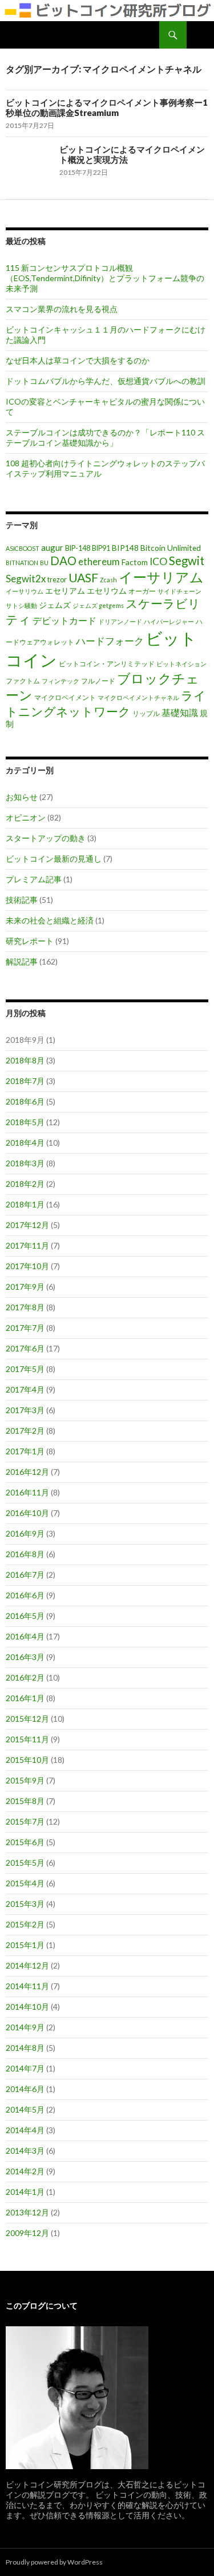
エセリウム (107, 591)
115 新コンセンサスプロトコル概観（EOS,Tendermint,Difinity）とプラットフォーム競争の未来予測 (105, 278)
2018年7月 (25, 1081)
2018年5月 (25, 1122)
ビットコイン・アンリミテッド (107, 664)
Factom (135, 562)
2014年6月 (25, 2089)
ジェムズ (55, 605)
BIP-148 (78, 548)
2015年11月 (27, 1739)
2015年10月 (27, 1760)
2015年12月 (27, 1719)
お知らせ (22, 797)
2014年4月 (25, 2130)
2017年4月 (25, 1389)
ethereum (99, 561)
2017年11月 (27, 1245)
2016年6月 (25, 1595)
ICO (158, 561)
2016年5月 (25, 1616)
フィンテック (60, 681)
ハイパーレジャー (169, 621)
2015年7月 (25, 1821)
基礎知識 (180, 712)
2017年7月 (25, 1328)
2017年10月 (27, 1266)
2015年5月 (25, 1863)
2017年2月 (25, 1431)
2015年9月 (25, 1780)
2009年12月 (27, 2233)
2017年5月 (25, 1369)
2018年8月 (25, 1060)
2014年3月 (25, 2151)
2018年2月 (25, 1184)
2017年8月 (25, 1307)
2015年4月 (25, 1883)
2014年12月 (27, 1965)
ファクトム (23, 681)
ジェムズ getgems (98, 605)
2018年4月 (25, 1143)
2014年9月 (25, 2027)
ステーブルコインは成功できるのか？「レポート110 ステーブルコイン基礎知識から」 (105, 437)
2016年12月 (27, 1472)
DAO (63, 561)
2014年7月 (25, 2068)
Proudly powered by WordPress (54, 2562)
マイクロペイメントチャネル (138, 697)
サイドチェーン (179, 591)
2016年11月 (27, 1492)
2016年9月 (25, 1533)
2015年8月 (25, 1801)
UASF (83, 578)
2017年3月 (25, 1410)
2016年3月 (25, 1657)
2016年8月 (25, 1554)
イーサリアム (161, 577)
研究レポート (30, 941)
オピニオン (26, 817)
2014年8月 (25, 2048)
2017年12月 (27, 1225)
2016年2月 (25, 1677)
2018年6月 (25, 1101)
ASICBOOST (23, 548)
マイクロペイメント (65, 697)
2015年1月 (25, 1945)
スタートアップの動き (46, 838)
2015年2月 (25, 1924)
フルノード (98, 681)
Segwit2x (26, 579)
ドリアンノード (120, 621)
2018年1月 (25, 1204)
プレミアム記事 (34, 879)
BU (44, 563)
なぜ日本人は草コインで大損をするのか (78, 360)
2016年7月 (25, 1575)
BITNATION (22, 563)
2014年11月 (27, 1986)
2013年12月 (27, 2212)
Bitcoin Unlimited (171, 548)
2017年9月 (25, 1287)
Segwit (187, 561)
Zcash (108, 580)
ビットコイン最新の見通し (54, 859)
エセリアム (65, 591)
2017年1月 (25, 1451)
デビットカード (64, 620)
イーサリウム (25, 591)
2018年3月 (25, 1163)
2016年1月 (25, 1698)
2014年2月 (25, 2171)
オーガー (142, 591)
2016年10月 (27, 1513)
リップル (146, 713)
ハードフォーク (110, 641)
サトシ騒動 (21, 605)
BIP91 (101, 548)
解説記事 (22, 961)
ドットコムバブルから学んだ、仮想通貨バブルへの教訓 (106, 381)
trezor (57, 580)
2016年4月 (25, 1636)
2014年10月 (27, 2007)
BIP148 (125, 548)
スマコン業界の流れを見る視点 (62, 309)
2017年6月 (25, 1348)
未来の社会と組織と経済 (50, 920)
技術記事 (22, 900)
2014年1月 (25, 2192)
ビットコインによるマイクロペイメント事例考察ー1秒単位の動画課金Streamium (107, 107)
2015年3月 (25, 1904)
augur (52, 547)
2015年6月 (25, 1842)
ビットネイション (181, 664)
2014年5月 (25, 2109)
